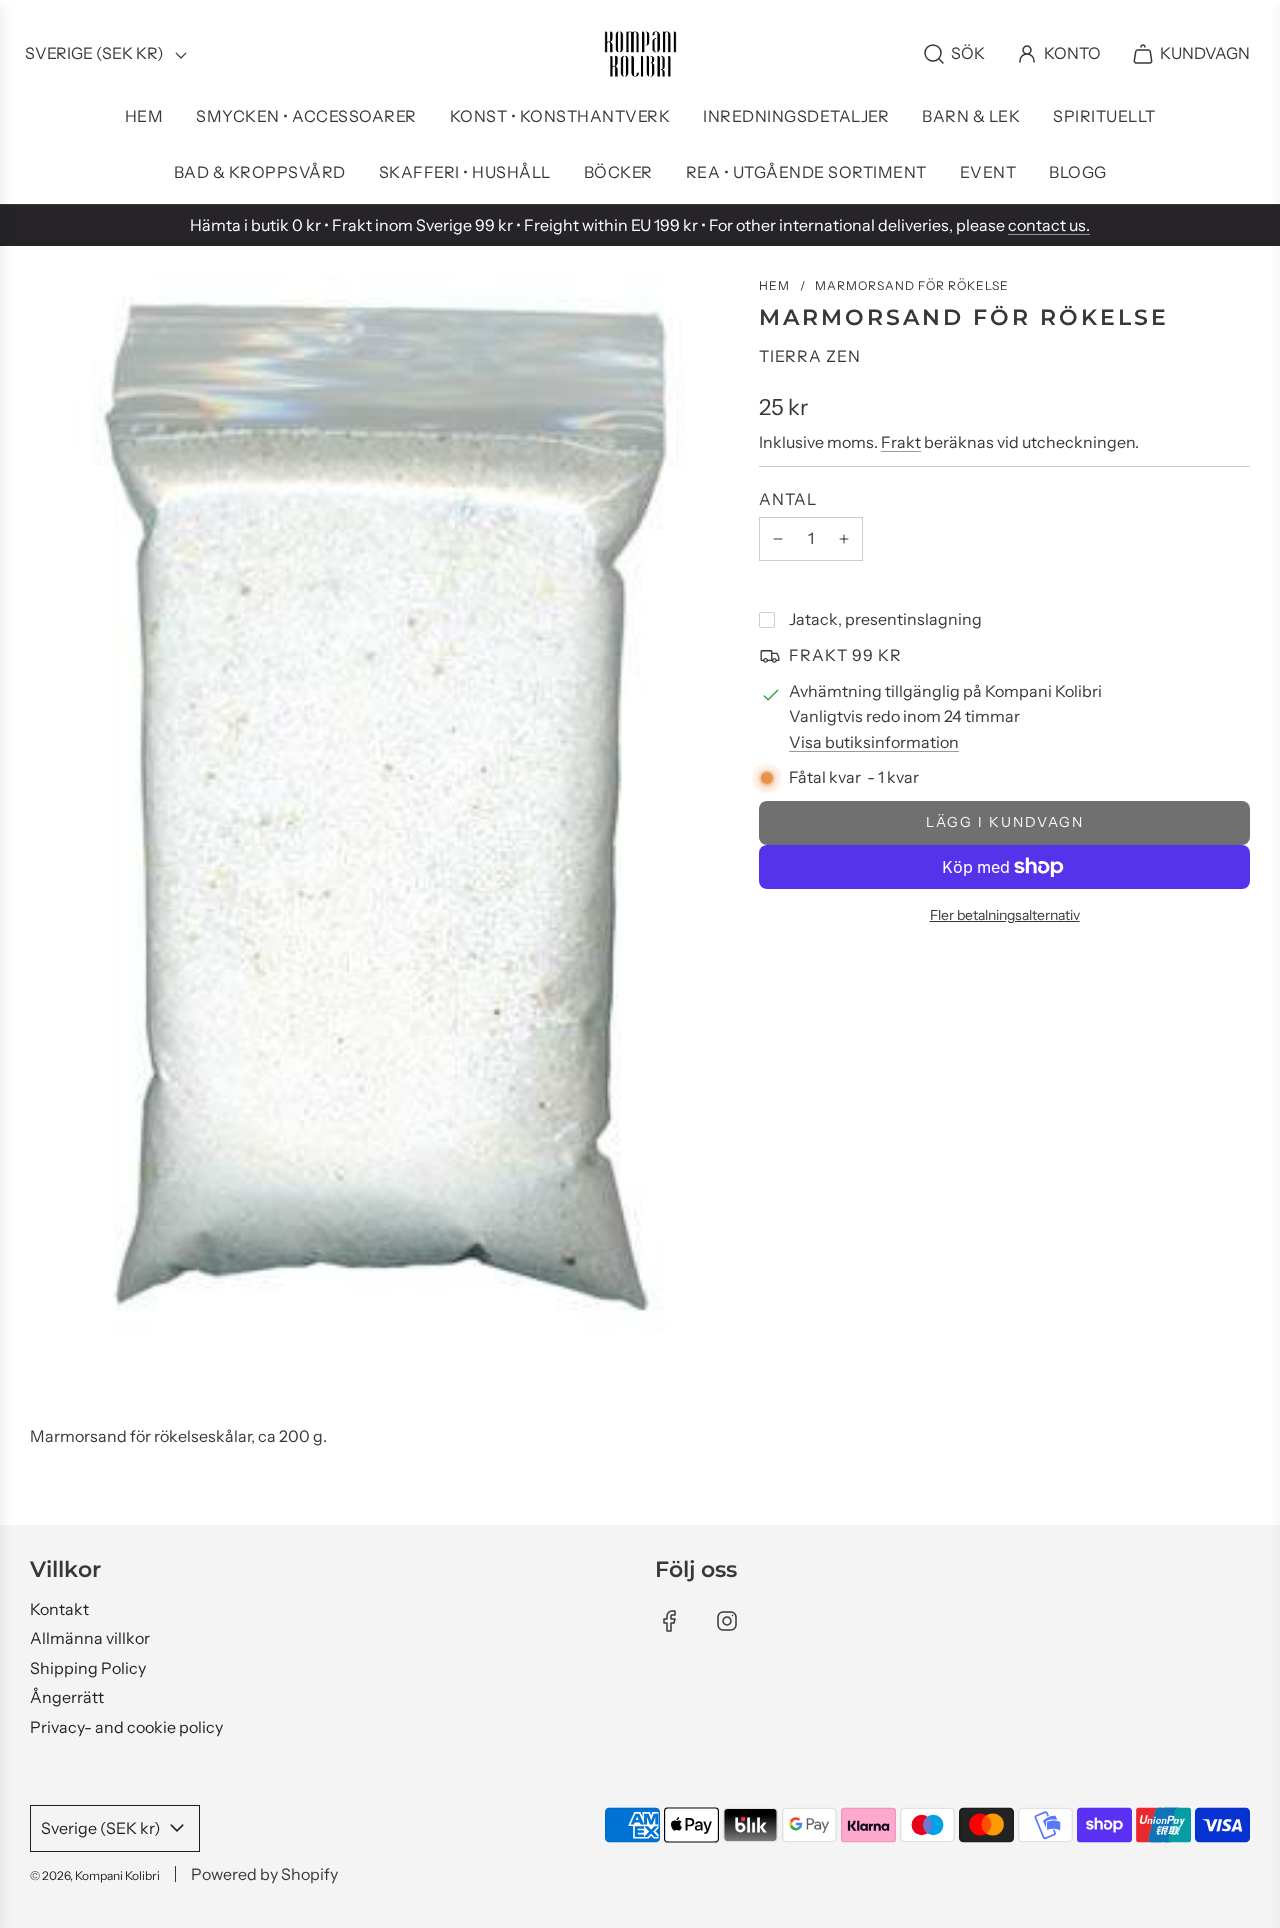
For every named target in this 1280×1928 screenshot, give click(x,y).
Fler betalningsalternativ (1005, 915)
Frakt (901, 442)
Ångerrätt (67, 1697)
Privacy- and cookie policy (126, 1727)
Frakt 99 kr (845, 655)
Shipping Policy (88, 1668)
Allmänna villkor (90, 1638)
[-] (778, 539)
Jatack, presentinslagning (885, 619)
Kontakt (59, 1609)
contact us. (1049, 225)
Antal (788, 499)
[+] (844, 539)
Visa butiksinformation (874, 742)
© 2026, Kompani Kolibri (95, 1875)
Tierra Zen (810, 356)
